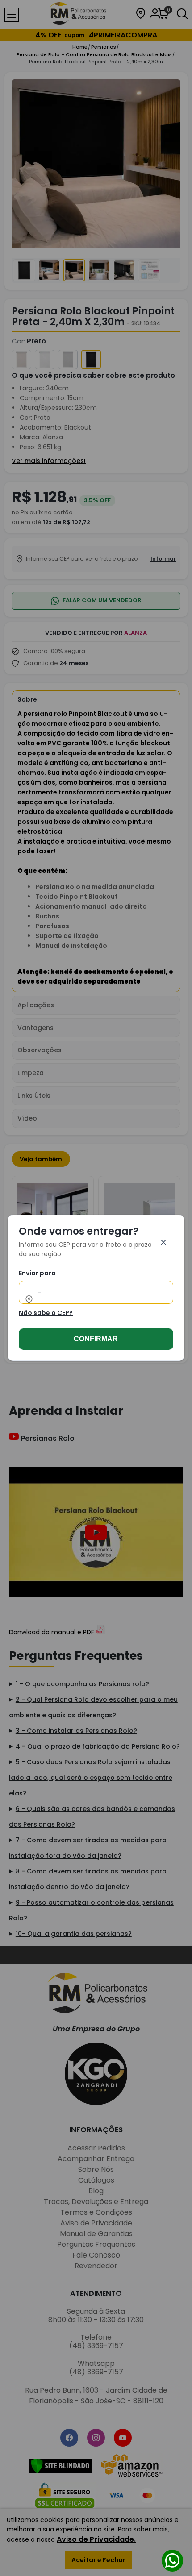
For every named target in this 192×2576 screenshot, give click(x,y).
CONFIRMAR (96, 1339)
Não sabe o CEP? (46, 1313)
